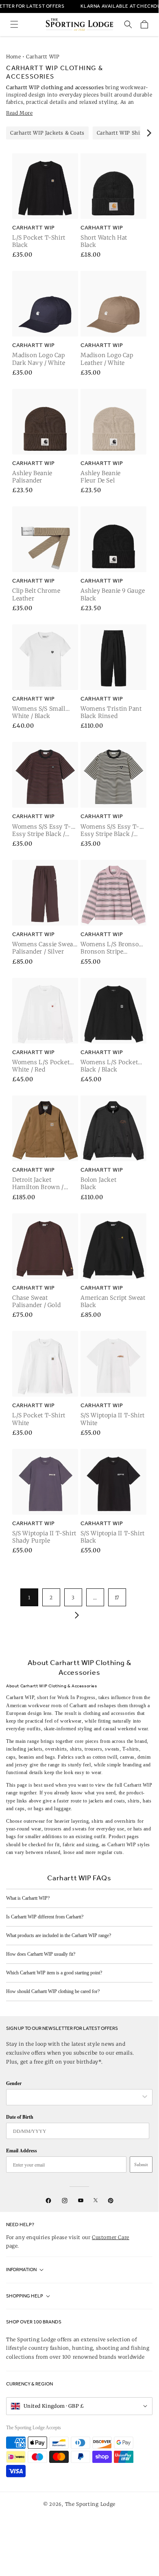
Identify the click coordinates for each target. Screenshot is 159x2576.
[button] (14, 24)
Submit (141, 2165)
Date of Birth (20, 2117)
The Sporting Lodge (90, 2504)
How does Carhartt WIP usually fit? (41, 1954)
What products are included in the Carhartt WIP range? (59, 1935)
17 (117, 1598)
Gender (14, 2083)
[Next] (148, 133)
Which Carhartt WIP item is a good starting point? (54, 1973)
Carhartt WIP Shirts (122, 133)
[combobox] (75, 2097)
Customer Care (111, 2237)
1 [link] (29, 1598)
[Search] (128, 24)
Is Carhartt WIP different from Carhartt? (45, 1917)
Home (13, 57)
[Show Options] (145, 2097)
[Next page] (75, 1615)
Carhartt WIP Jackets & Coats (47, 133)
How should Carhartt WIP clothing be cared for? (53, 1991)
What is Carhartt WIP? (28, 1898)
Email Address (22, 2151)
